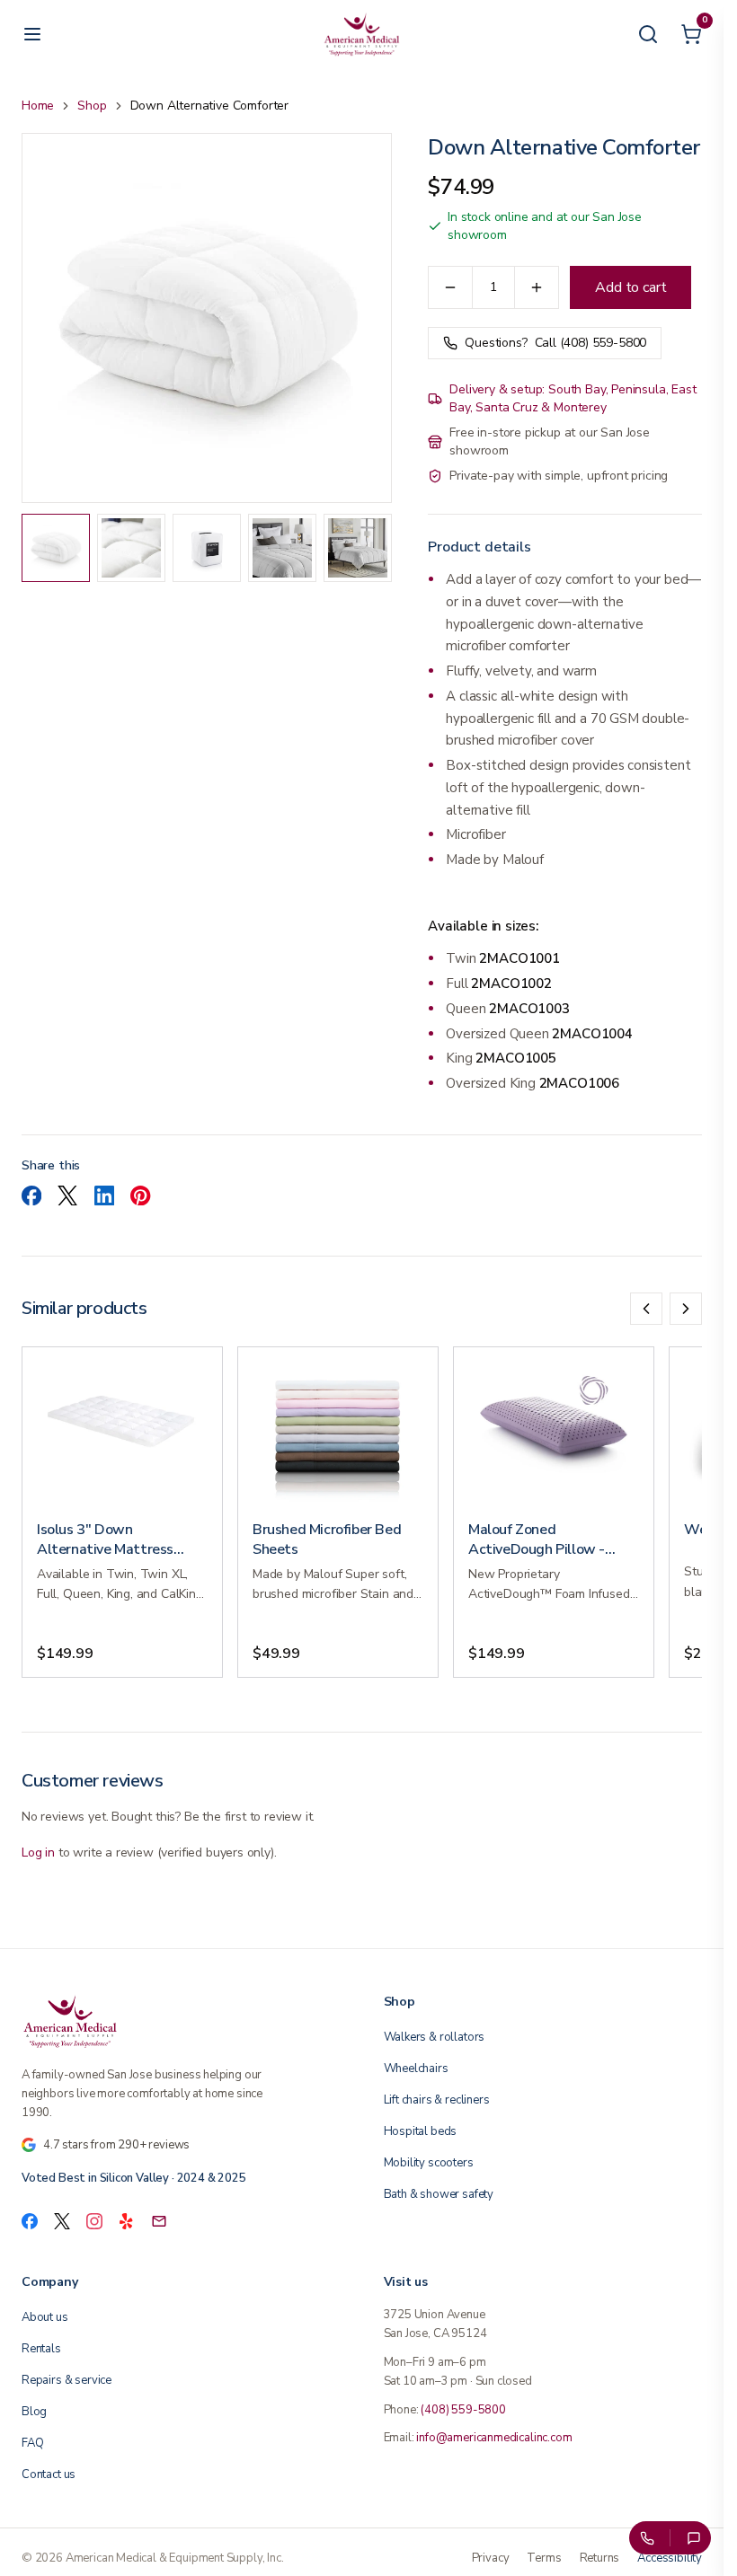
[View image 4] (282, 548)
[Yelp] (127, 2221)
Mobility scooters (429, 2163)
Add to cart (630, 287)
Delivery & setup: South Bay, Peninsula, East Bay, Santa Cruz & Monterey (573, 398)
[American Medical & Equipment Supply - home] (362, 34)
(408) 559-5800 (463, 2410)
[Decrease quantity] (450, 287)
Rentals (41, 2349)
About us (45, 2317)
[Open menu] (32, 34)
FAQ (32, 2443)
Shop (92, 106)
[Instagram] (94, 2221)
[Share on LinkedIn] (104, 1195)
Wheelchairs (416, 2069)
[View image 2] (131, 548)
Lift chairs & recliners (437, 2100)
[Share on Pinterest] (140, 1195)
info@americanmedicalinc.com (494, 2438)
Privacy (491, 2558)
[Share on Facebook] (31, 1195)
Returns (600, 2558)
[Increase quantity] (537, 287)
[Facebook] (30, 2221)
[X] (62, 2221)
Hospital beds (421, 2131)
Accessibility (670, 2558)
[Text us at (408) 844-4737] (694, 2538)
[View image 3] (207, 548)
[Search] (648, 34)
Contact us (49, 2475)
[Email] (159, 2221)
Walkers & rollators (435, 2037)
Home (38, 106)
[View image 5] (358, 548)
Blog (34, 2412)
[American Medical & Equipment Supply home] (181, 2021)
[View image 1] (56, 548)
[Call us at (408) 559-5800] (646, 2538)
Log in (38, 1853)
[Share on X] (67, 1195)
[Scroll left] (646, 1309)
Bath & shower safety (439, 2194)
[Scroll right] (686, 1309)
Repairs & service (67, 2380)
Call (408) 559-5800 (555, 343)
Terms (544, 2558)
